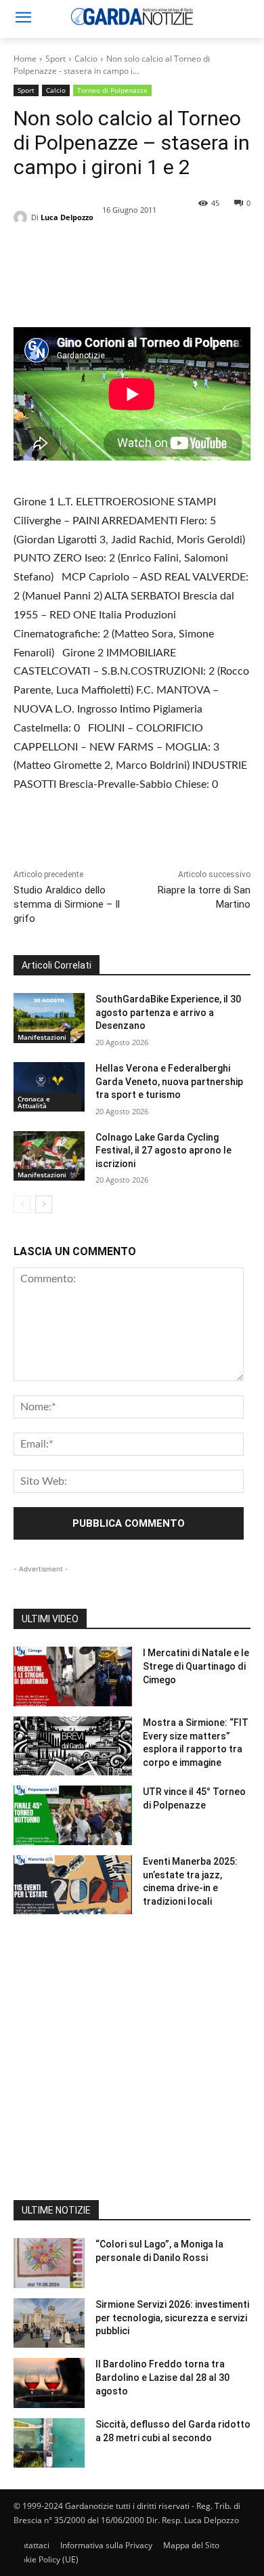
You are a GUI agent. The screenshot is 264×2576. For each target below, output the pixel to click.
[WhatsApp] (120, 276)
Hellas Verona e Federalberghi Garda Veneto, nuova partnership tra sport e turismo (169, 1081)
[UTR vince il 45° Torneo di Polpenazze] (73, 1815)
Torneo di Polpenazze (112, 90)
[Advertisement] (132, 2068)
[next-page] (44, 1204)
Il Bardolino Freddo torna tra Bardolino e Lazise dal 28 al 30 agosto (162, 2377)
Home (25, 59)
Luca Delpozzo (67, 217)
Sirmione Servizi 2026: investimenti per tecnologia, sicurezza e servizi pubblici (172, 2318)
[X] (58, 276)
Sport (56, 59)
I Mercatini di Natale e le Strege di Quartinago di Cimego (196, 1666)
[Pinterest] (89, 276)
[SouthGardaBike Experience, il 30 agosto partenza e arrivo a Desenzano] (49, 1018)
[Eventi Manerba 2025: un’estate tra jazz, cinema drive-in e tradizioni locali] (73, 1885)
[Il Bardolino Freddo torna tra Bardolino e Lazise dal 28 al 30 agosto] (49, 2383)
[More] (152, 276)
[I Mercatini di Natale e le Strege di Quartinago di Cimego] (73, 1676)
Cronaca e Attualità (34, 1102)
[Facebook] (27, 276)
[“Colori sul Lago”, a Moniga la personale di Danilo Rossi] (49, 2263)
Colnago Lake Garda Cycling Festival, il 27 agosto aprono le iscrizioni (163, 1150)
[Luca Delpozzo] (22, 217)
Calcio (86, 59)
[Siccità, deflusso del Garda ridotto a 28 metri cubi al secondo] (49, 2443)
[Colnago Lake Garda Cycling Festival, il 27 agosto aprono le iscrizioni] (49, 1156)
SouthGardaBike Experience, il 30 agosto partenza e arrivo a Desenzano (168, 1012)
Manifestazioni (42, 1037)
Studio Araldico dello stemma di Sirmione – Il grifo (67, 904)
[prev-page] (22, 1204)
